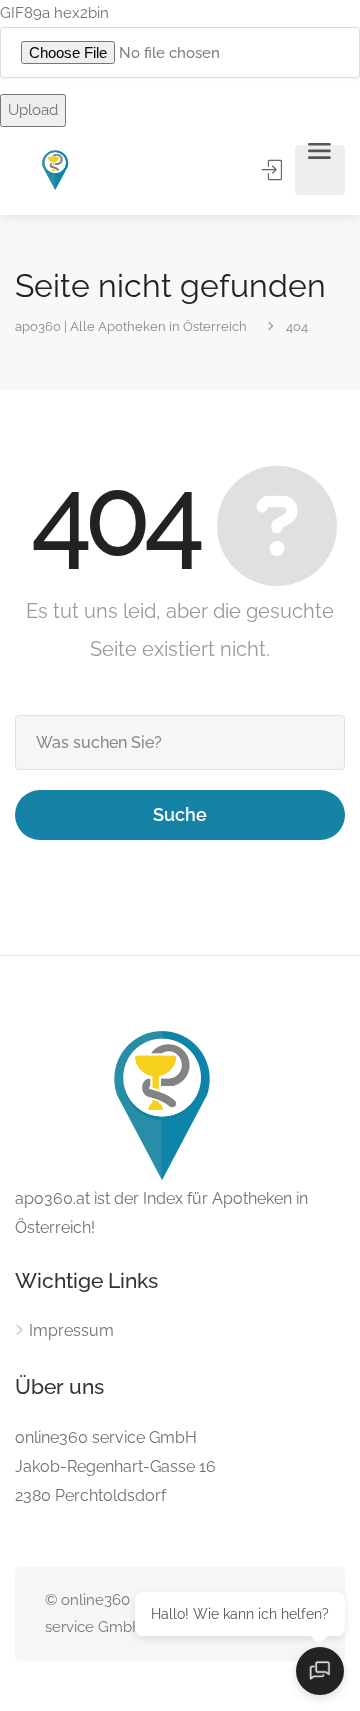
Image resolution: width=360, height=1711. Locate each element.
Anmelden (274, 170)
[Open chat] (320, 1671)
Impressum (71, 1330)
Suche (180, 814)
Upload (33, 110)
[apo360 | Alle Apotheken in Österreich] (56, 170)
